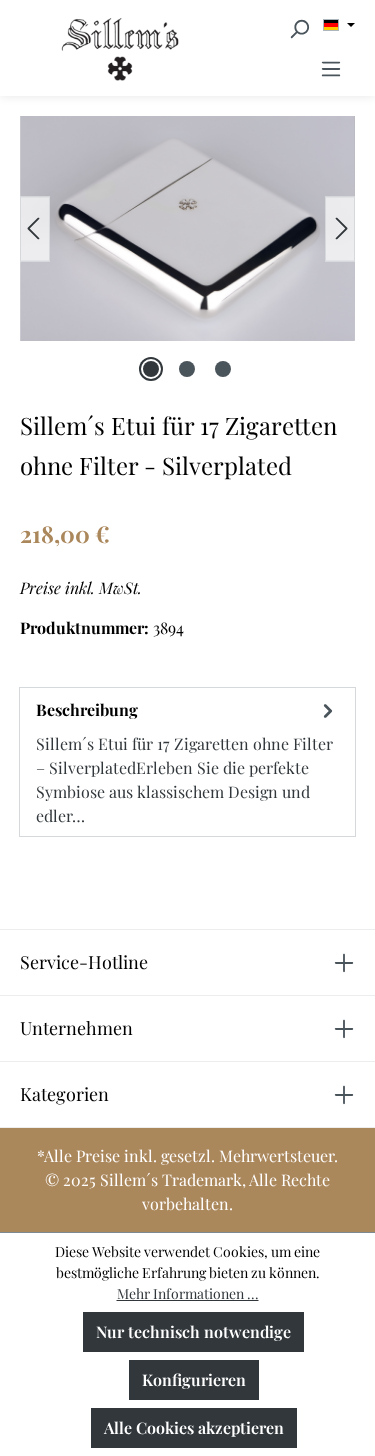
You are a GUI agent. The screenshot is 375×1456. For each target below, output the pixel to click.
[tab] (187, 762)
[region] (187, 228)
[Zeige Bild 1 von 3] (151, 369)
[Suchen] (299, 28)
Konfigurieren (194, 1379)
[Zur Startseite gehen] (62, 48)
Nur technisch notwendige (193, 1331)
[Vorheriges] (35, 228)
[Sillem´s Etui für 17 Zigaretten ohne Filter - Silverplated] (187, 228)
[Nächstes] (340, 228)
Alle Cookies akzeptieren (194, 1427)
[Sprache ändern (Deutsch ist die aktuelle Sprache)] (339, 25)
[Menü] (331, 68)
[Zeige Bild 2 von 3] (187, 369)
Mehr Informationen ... (188, 1293)
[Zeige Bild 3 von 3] (223, 369)
